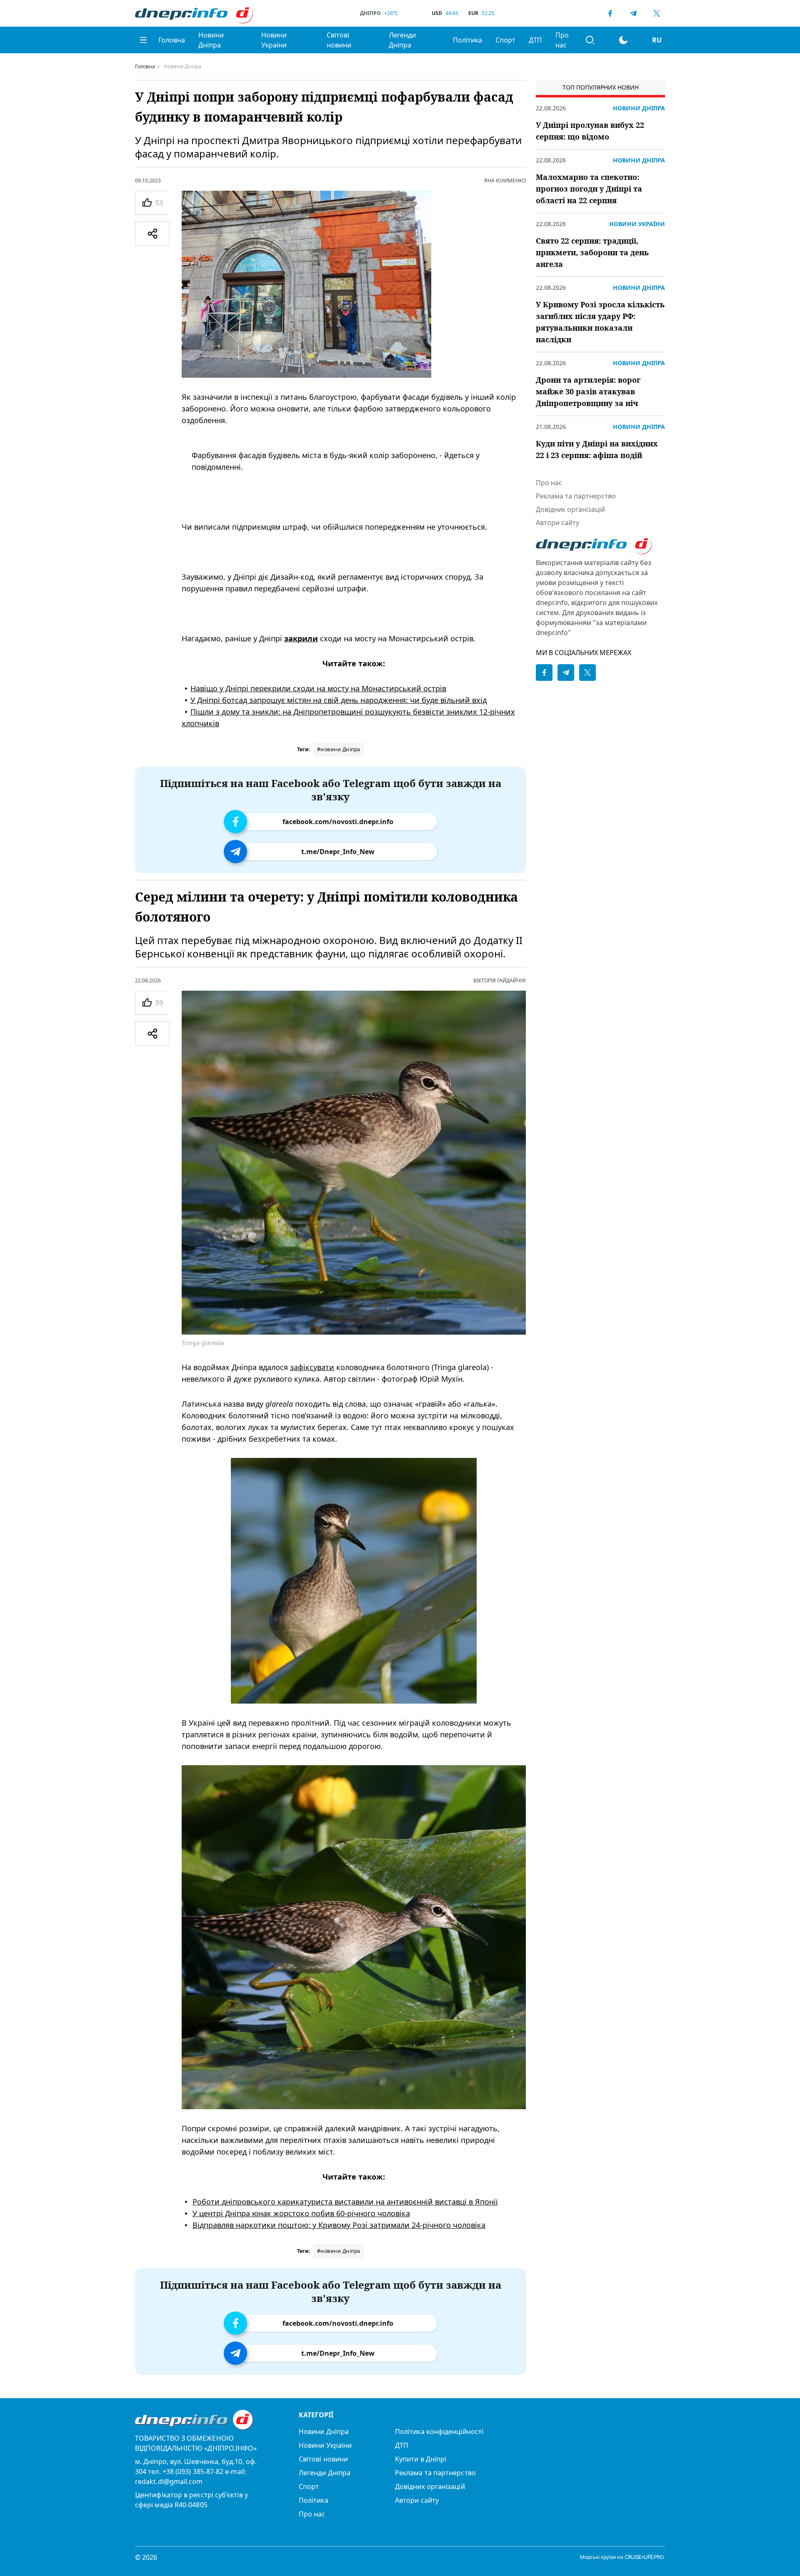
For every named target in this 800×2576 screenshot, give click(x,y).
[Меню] (143, 40)
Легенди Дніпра (402, 40)
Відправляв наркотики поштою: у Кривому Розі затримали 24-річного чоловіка (339, 2225)
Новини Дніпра (211, 40)
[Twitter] (657, 13)
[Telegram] (633, 13)
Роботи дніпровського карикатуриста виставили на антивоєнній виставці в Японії (345, 2202)
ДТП (535, 40)
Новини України (274, 40)
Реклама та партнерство (576, 496)
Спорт (505, 40)
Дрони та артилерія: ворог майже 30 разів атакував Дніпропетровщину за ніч (588, 391)
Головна (172, 40)
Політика (467, 40)
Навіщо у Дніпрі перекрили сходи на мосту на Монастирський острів (318, 688)
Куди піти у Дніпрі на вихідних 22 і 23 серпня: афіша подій (597, 449)
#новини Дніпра (339, 749)
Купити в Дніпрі (421, 2459)
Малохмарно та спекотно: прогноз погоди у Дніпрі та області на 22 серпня (589, 189)
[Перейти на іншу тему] (623, 40)
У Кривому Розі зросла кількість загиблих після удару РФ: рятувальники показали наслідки (600, 322)
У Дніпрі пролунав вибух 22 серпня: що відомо (590, 131)
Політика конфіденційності (439, 2432)
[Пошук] (590, 40)
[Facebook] (610, 13)
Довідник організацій (570, 509)
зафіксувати (312, 1367)
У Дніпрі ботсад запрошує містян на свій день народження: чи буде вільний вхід (339, 700)
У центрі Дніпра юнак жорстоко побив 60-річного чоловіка (301, 2213)
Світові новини (339, 40)
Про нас (562, 40)
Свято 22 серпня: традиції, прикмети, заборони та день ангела (592, 252)
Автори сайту (557, 523)
